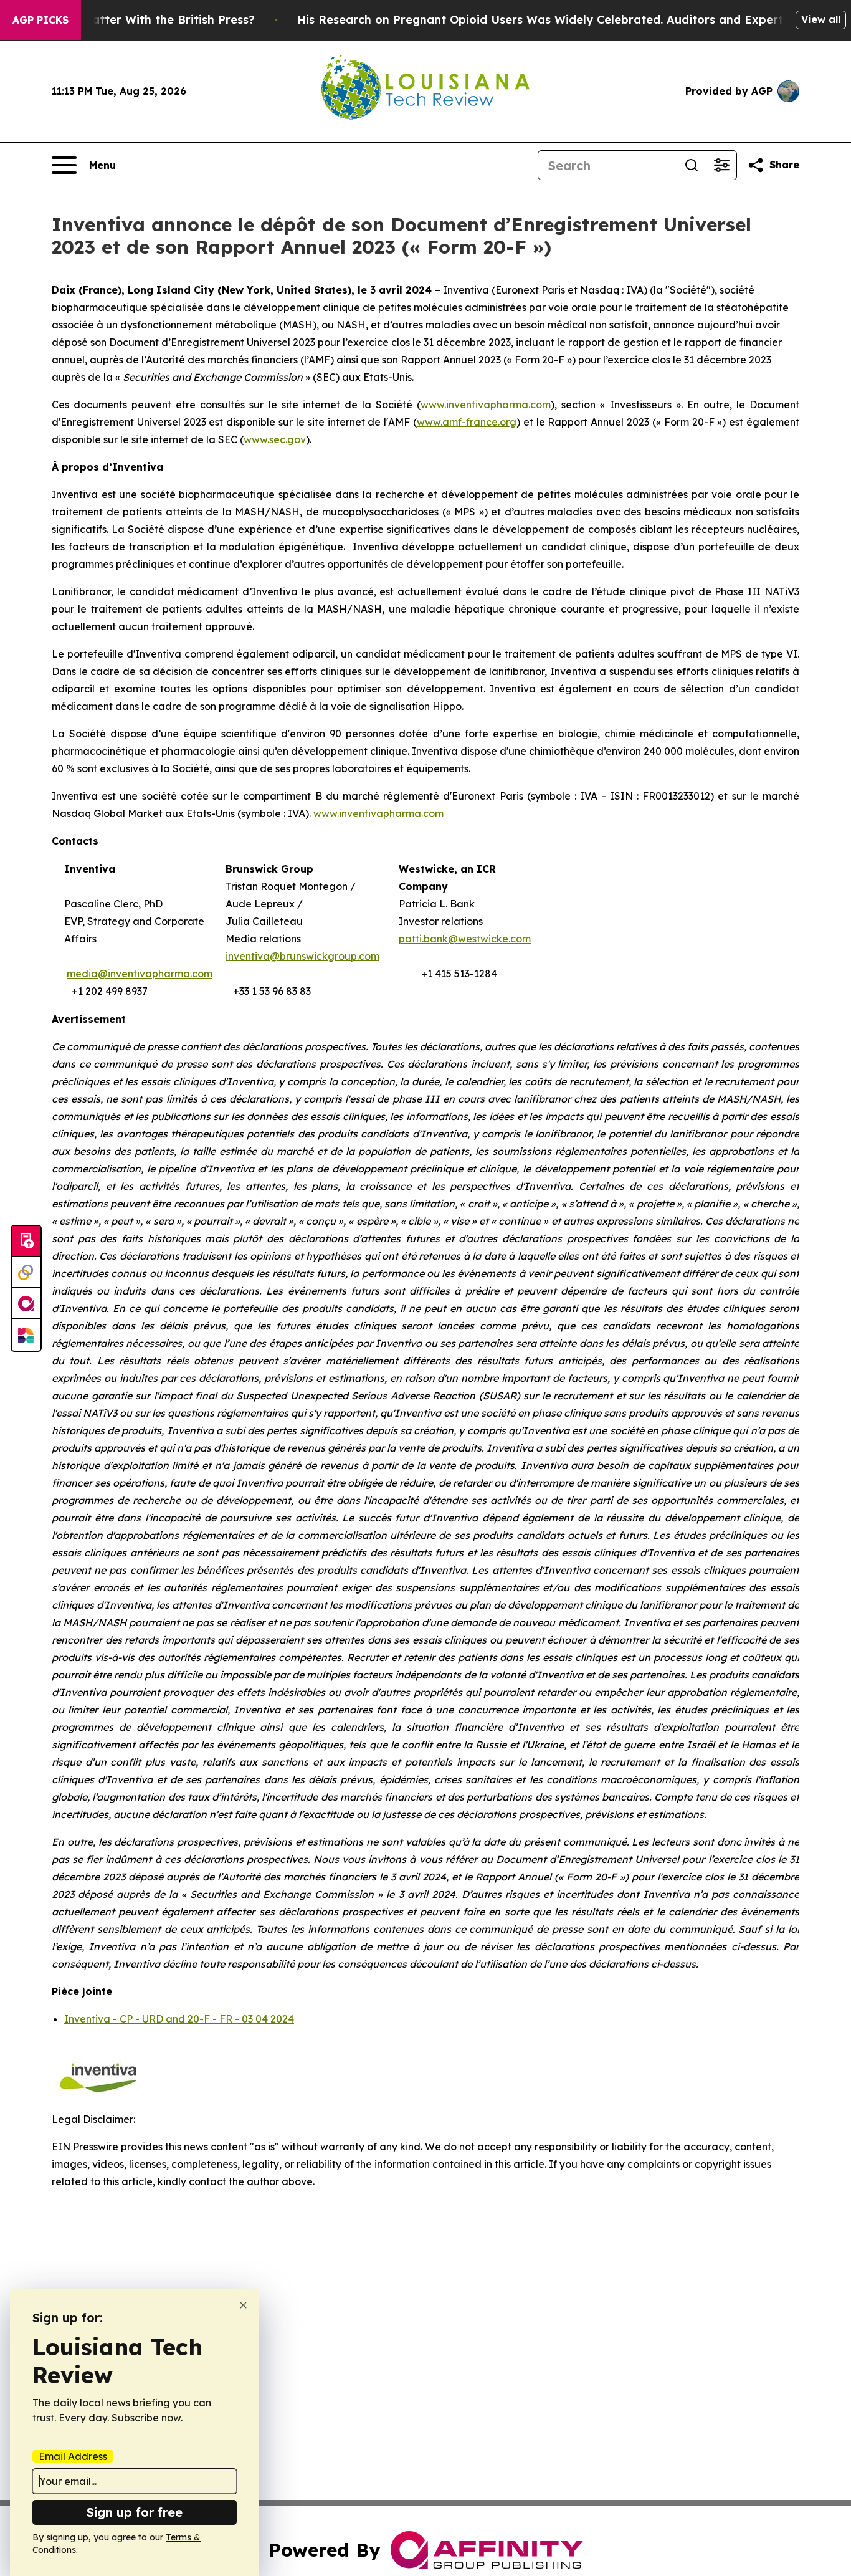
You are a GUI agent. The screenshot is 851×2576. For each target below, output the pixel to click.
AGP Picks (40, 20)
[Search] (692, 165)
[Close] (243, 2305)
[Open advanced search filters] (721, 165)
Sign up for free (135, 2512)
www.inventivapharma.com (378, 813)
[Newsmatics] (26, 1335)
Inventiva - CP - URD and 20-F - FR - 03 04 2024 (179, 2019)
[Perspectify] (26, 1273)
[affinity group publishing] (26, 1304)
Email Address (73, 2456)
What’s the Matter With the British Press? (136, 20)
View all (821, 19)
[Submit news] (26, 1242)
